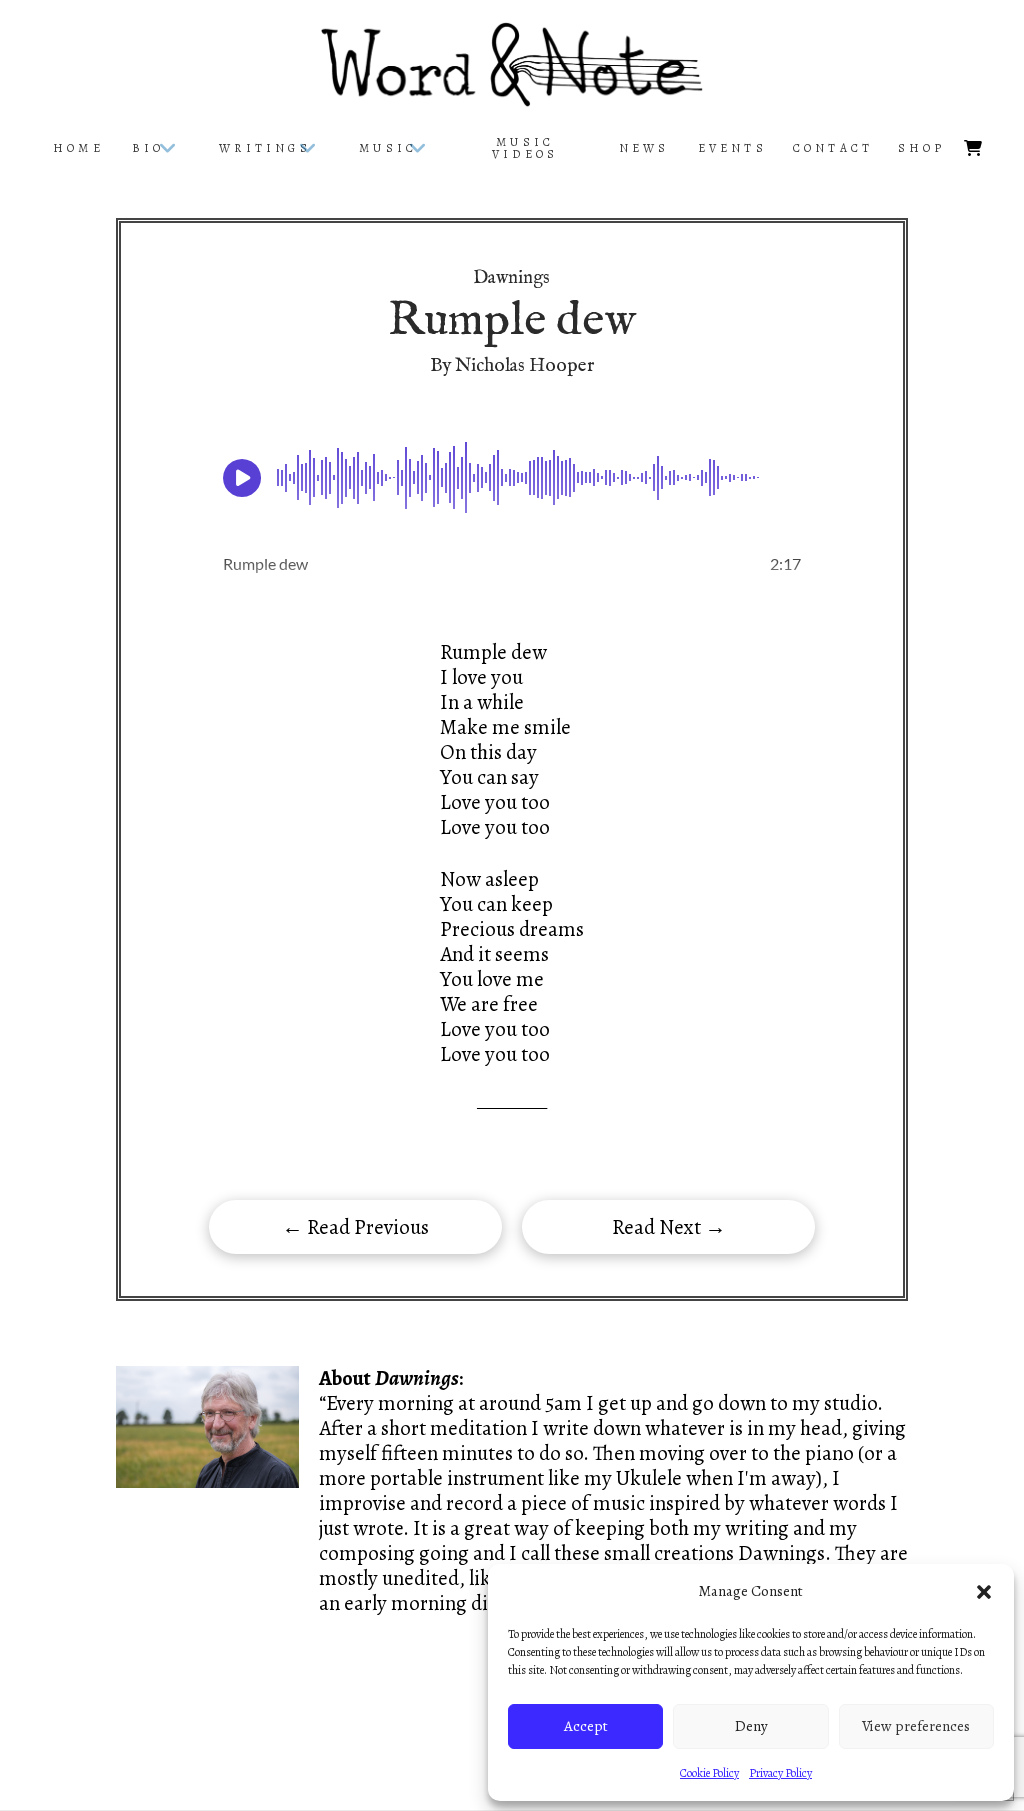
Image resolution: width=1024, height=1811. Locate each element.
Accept (586, 1726)
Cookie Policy (709, 1773)
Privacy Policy (780, 1773)
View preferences (916, 1726)
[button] (984, 1592)
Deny (751, 1726)
